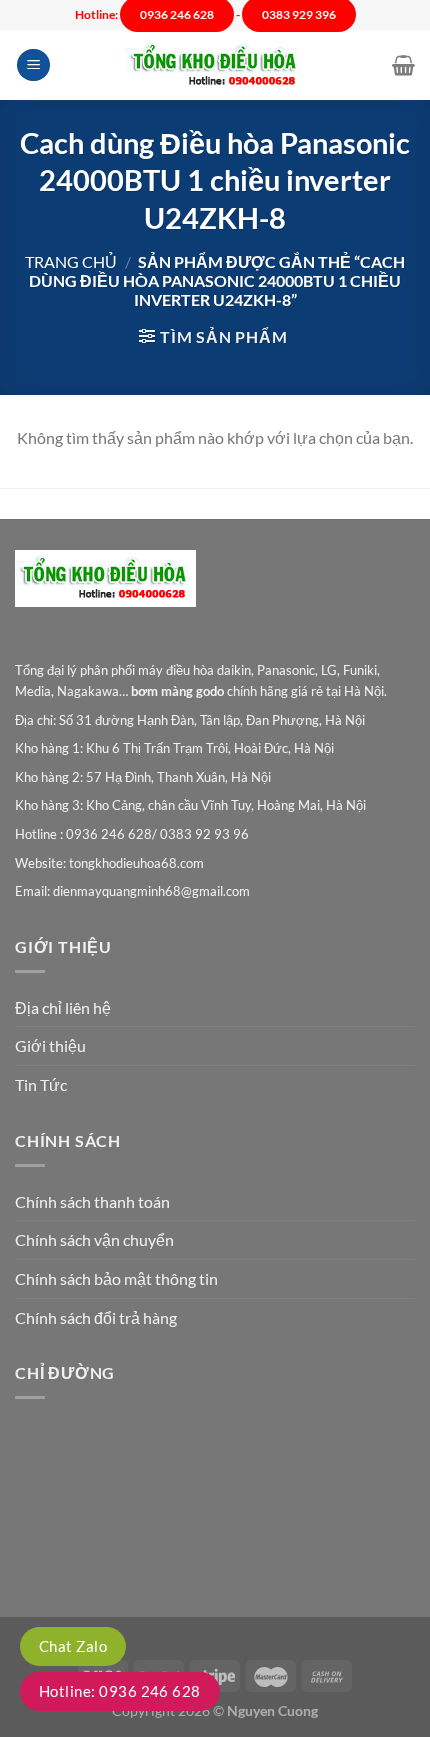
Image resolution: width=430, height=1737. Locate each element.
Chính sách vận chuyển (94, 1239)
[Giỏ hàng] (403, 65)
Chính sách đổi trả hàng (96, 1317)
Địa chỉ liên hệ (63, 1007)
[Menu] (33, 65)
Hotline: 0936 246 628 (120, 1691)
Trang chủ (71, 261)
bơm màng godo (177, 691)
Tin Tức (41, 1084)
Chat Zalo (73, 1646)
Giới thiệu (50, 1045)
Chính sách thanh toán (92, 1201)
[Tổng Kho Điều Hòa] (215, 65)
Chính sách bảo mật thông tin (116, 1278)
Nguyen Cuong (272, 1710)
